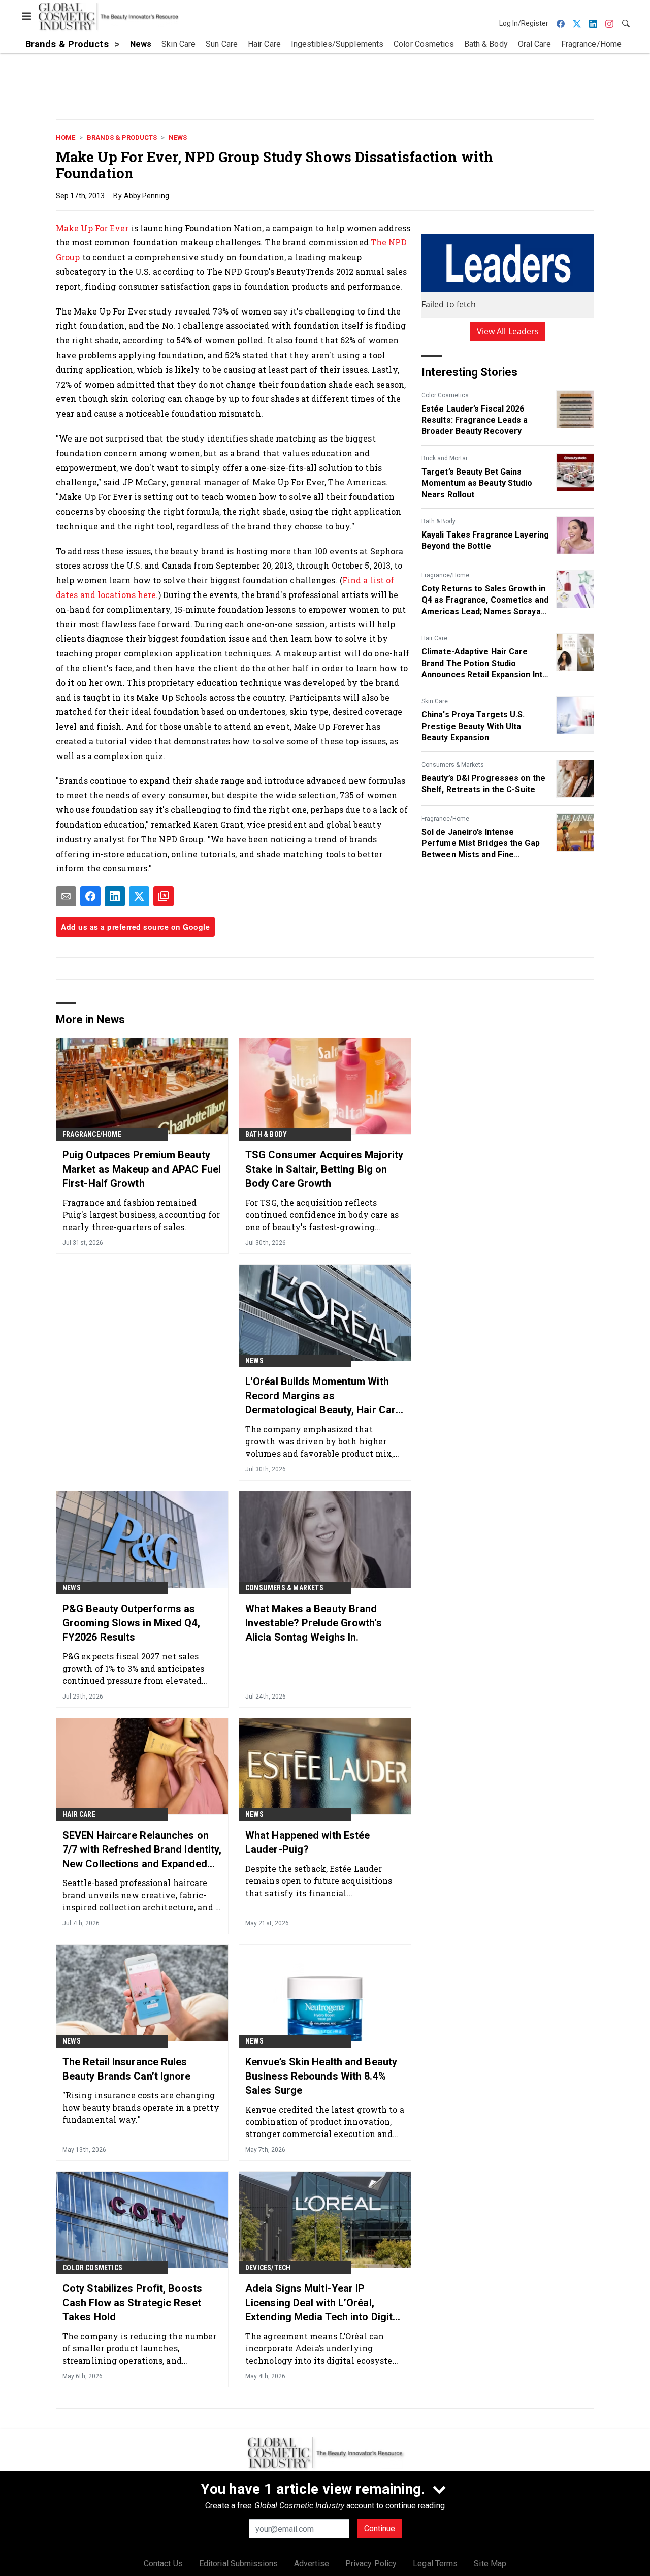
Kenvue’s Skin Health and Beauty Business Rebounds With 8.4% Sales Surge (321, 2076)
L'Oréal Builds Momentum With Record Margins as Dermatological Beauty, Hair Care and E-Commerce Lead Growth (323, 1396)
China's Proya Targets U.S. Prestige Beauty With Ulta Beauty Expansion (473, 726)
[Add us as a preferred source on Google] (164, 896)
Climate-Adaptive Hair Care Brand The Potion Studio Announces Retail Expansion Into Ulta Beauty (484, 664)
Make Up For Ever (92, 228)
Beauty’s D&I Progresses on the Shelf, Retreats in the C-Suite (483, 784)
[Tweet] (139, 896)
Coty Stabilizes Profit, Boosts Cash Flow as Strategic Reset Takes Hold (132, 2303)
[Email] (66, 896)
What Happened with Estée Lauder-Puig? (307, 1842)
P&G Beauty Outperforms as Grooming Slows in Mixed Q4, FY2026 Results (131, 1623)
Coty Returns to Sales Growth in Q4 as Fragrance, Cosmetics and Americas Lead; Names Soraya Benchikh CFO (485, 601)
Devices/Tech (268, 2268)
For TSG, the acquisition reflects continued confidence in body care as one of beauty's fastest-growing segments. (322, 1215)
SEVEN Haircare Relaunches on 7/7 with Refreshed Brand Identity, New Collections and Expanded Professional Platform (142, 1850)
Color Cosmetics (445, 395)
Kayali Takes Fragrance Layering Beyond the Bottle (485, 540)
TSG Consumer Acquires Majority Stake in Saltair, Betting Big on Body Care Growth (324, 1169)
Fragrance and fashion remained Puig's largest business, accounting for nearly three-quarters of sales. (141, 1215)
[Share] (90, 896)
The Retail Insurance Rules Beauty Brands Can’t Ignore (127, 2069)
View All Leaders (508, 331)
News (178, 137)
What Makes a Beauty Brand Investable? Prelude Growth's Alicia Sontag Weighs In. (314, 1623)
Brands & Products (122, 137)
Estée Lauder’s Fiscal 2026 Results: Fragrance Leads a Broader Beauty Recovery (475, 420)
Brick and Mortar (445, 458)
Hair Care (434, 638)
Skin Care (435, 701)
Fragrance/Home (445, 575)
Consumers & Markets (453, 765)
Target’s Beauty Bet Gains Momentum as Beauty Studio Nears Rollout (477, 483)
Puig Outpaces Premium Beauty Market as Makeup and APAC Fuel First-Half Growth (142, 1169)
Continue (380, 2528)
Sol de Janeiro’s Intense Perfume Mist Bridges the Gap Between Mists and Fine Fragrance (481, 844)
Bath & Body (438, 521)
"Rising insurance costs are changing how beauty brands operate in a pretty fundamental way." (141, 2107)
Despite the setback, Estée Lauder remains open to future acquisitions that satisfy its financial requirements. (319, 1881)
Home (66, 137)
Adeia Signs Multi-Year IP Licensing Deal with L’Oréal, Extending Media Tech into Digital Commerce (323, 2303)
